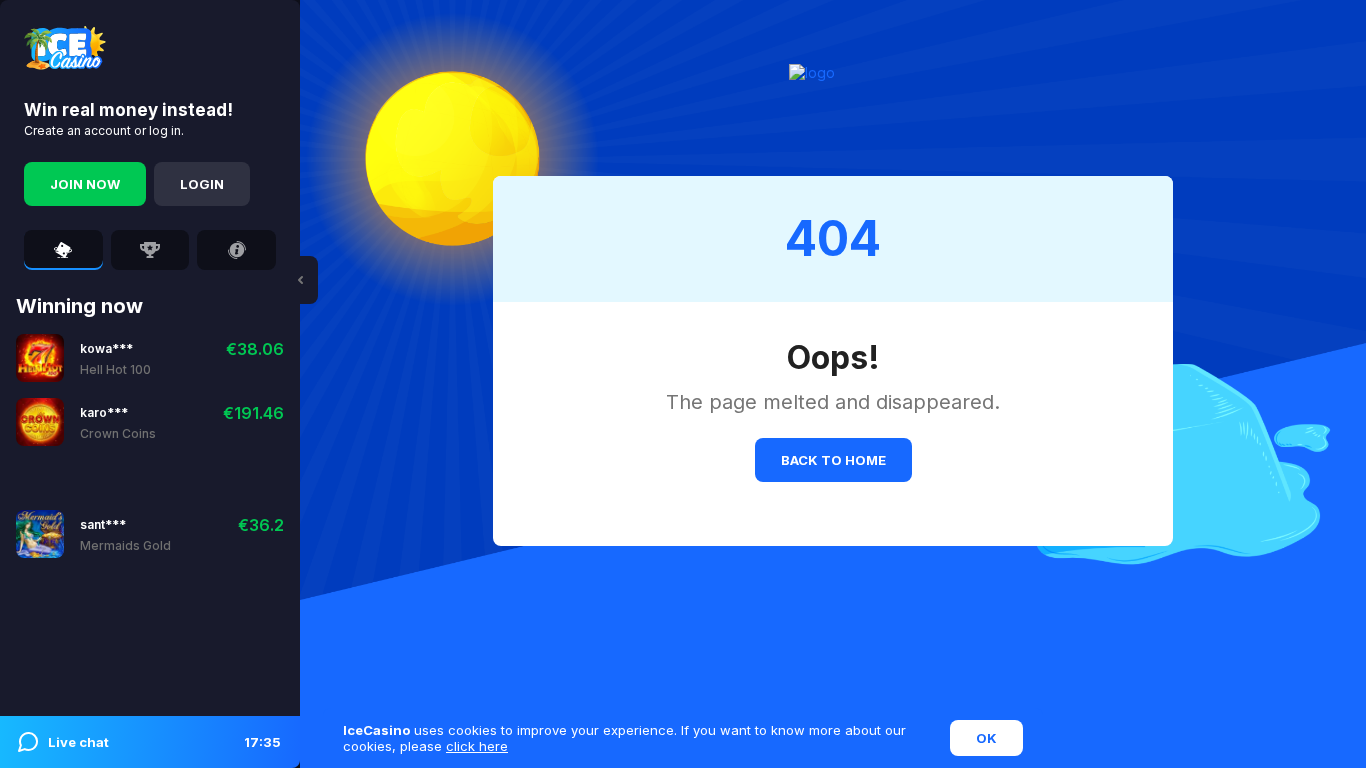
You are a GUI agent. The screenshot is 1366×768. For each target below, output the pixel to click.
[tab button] (63, 250)
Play (95, 357)
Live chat (164, 742)
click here (477, 746)
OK (986, 738)
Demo (148, 357)
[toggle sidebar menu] (300, 280)
